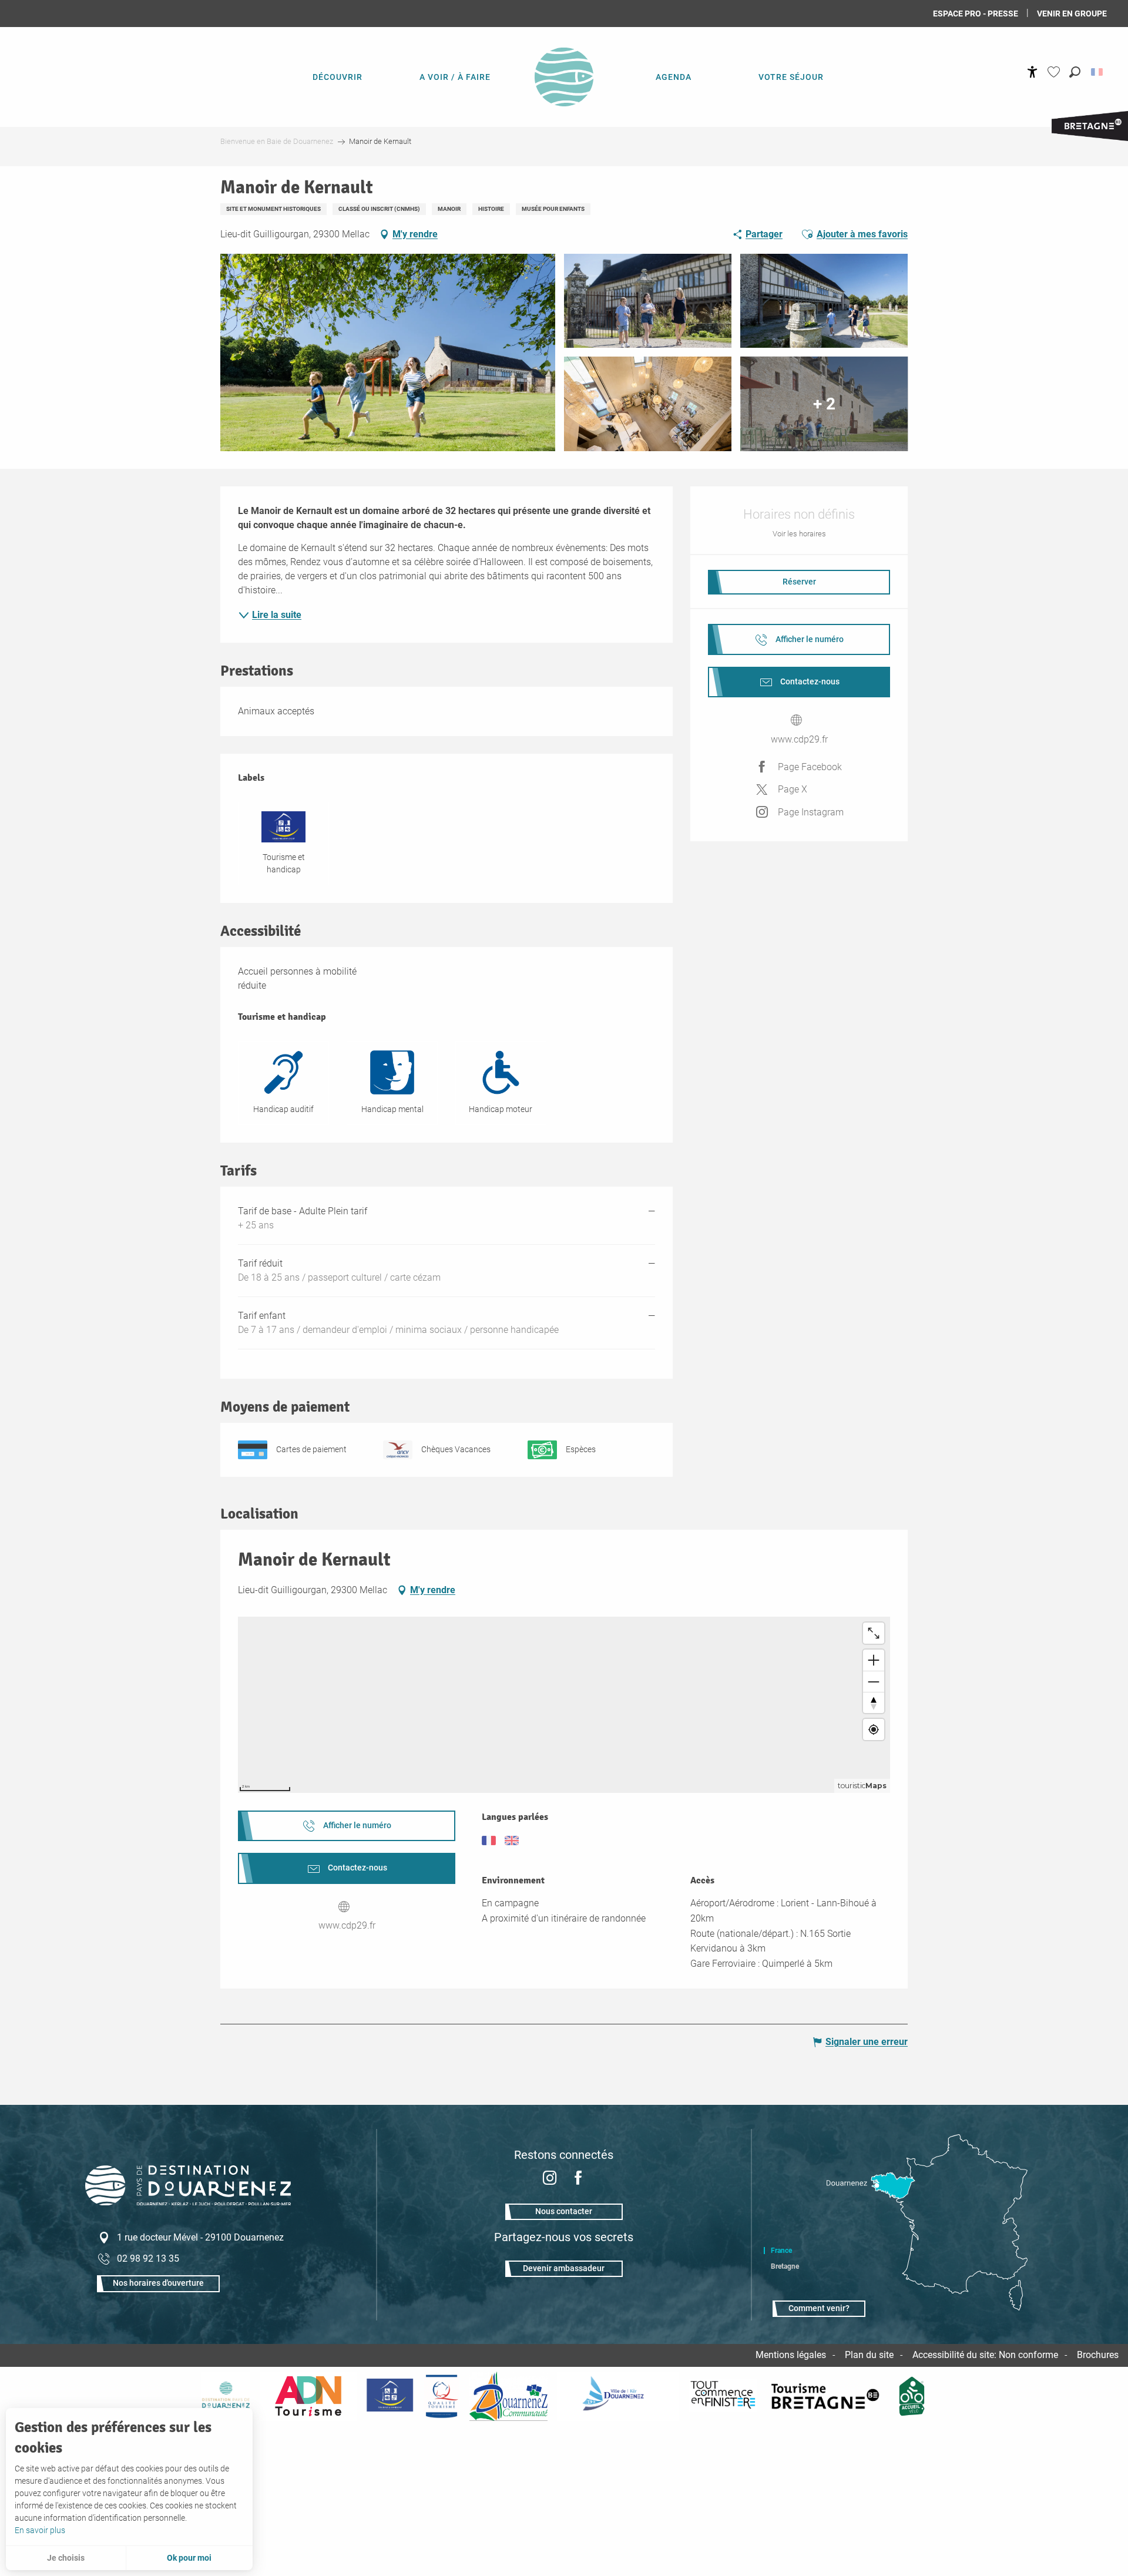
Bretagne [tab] (785, 2266)
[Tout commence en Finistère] (723, 2396)
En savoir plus (40, 2530)
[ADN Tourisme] (308, 2396)
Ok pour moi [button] (189, 2558)
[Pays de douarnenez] (226, 2396)
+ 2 (824, 403)
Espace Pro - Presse (976, 14)
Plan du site (869, 2355)
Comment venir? (819, 2308)
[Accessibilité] (1033, 72)
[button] (1075, 72)
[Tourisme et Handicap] (390, 2396)
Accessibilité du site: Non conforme (985, 2355)
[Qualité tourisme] (441, 2396)
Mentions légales (791, 2355)
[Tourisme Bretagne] (827, 2396)
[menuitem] (337, 76)
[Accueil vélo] (912, 2396)
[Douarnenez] (618, 2396)
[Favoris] (1055, 72)
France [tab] (781, 2251)
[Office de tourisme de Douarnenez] (188, 2202)
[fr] (1098, 72)
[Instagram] (550, 2179)
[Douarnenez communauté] (509, 2396)
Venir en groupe (1072, 14)
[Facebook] (578, 2179)
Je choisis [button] (66, 2558)
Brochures (1098, 2355)
